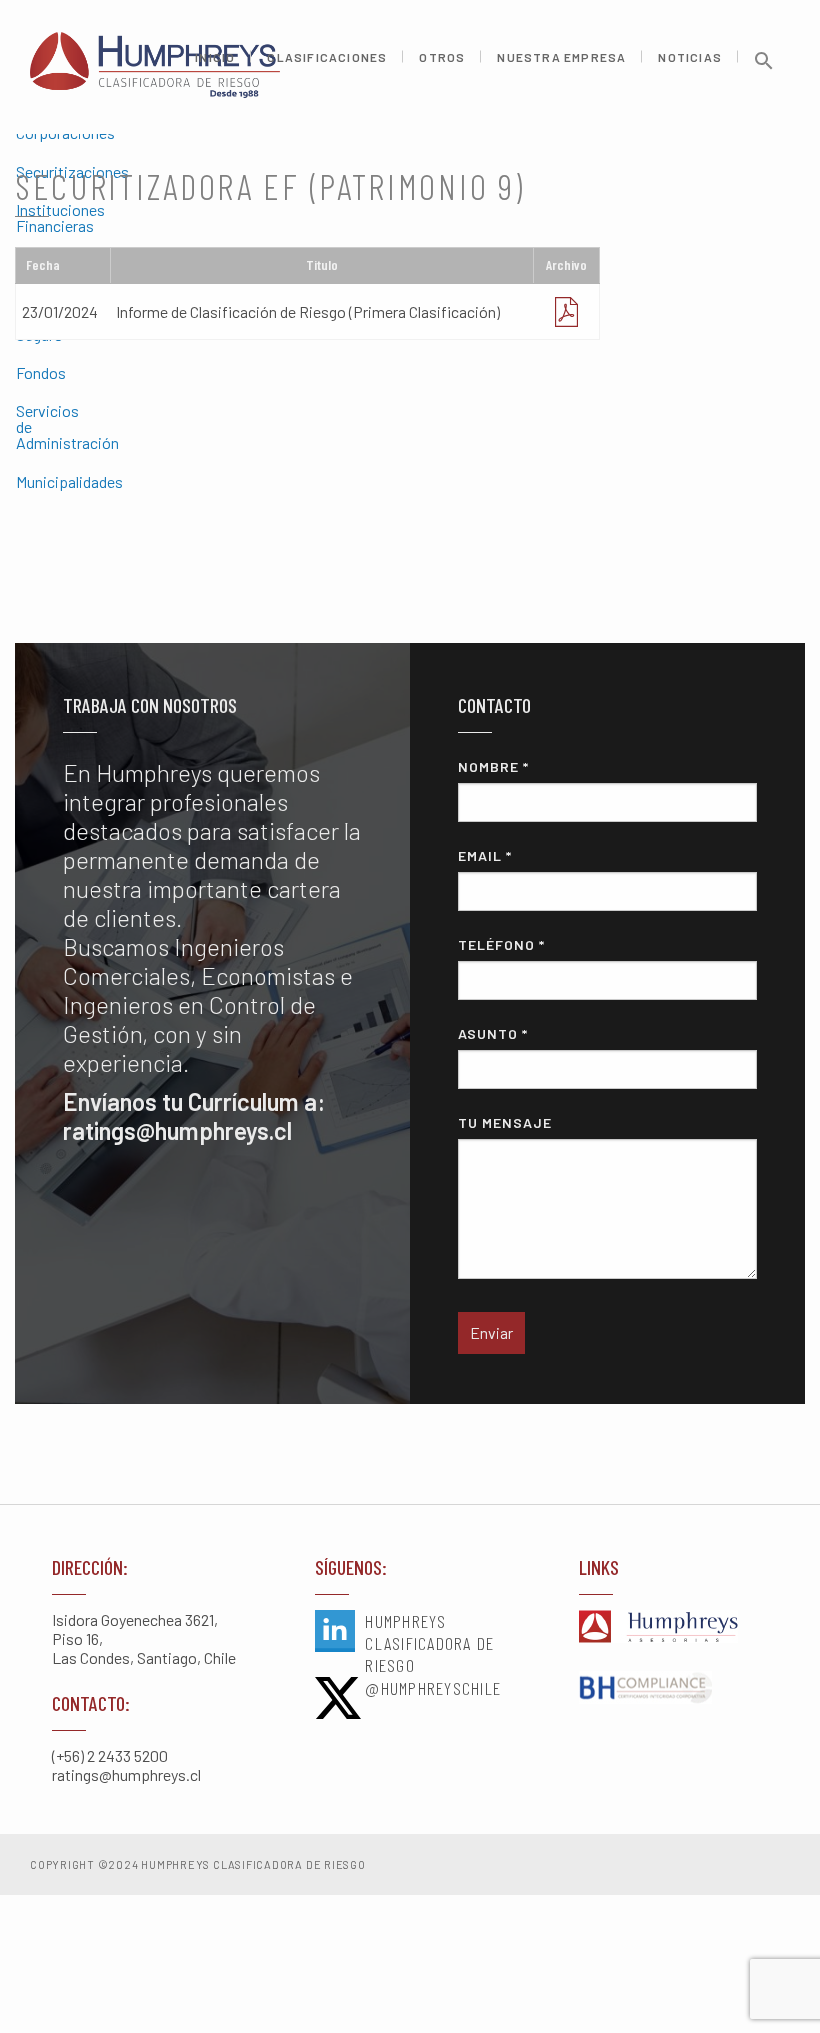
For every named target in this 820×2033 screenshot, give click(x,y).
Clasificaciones (327, 57)
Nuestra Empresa (561, 57)
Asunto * (493, 1033)
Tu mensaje (505, 1122)
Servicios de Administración (24, 426)
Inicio (215, 57)
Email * (485, 855)
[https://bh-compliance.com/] (673, 1689)
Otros (442, 57)
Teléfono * (501, 944)
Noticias (690, 57)
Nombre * (493, 766)
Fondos (24, 372)
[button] (764, 67)
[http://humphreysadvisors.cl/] (673, 1628)
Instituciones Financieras (24, 217)
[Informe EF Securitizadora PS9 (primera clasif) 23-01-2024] (566, 311)
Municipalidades (24, 481)
